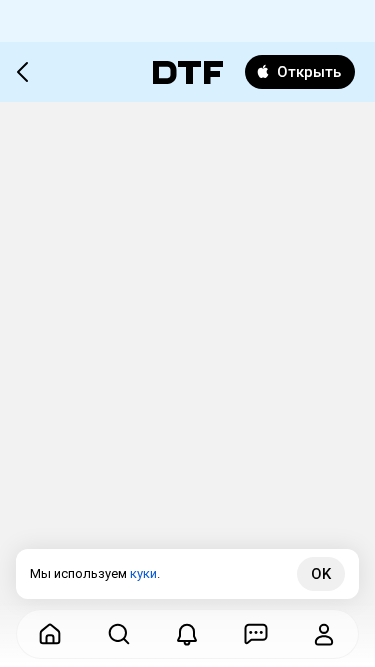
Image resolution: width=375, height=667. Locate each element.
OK (321, 574)
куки (143, 573)
